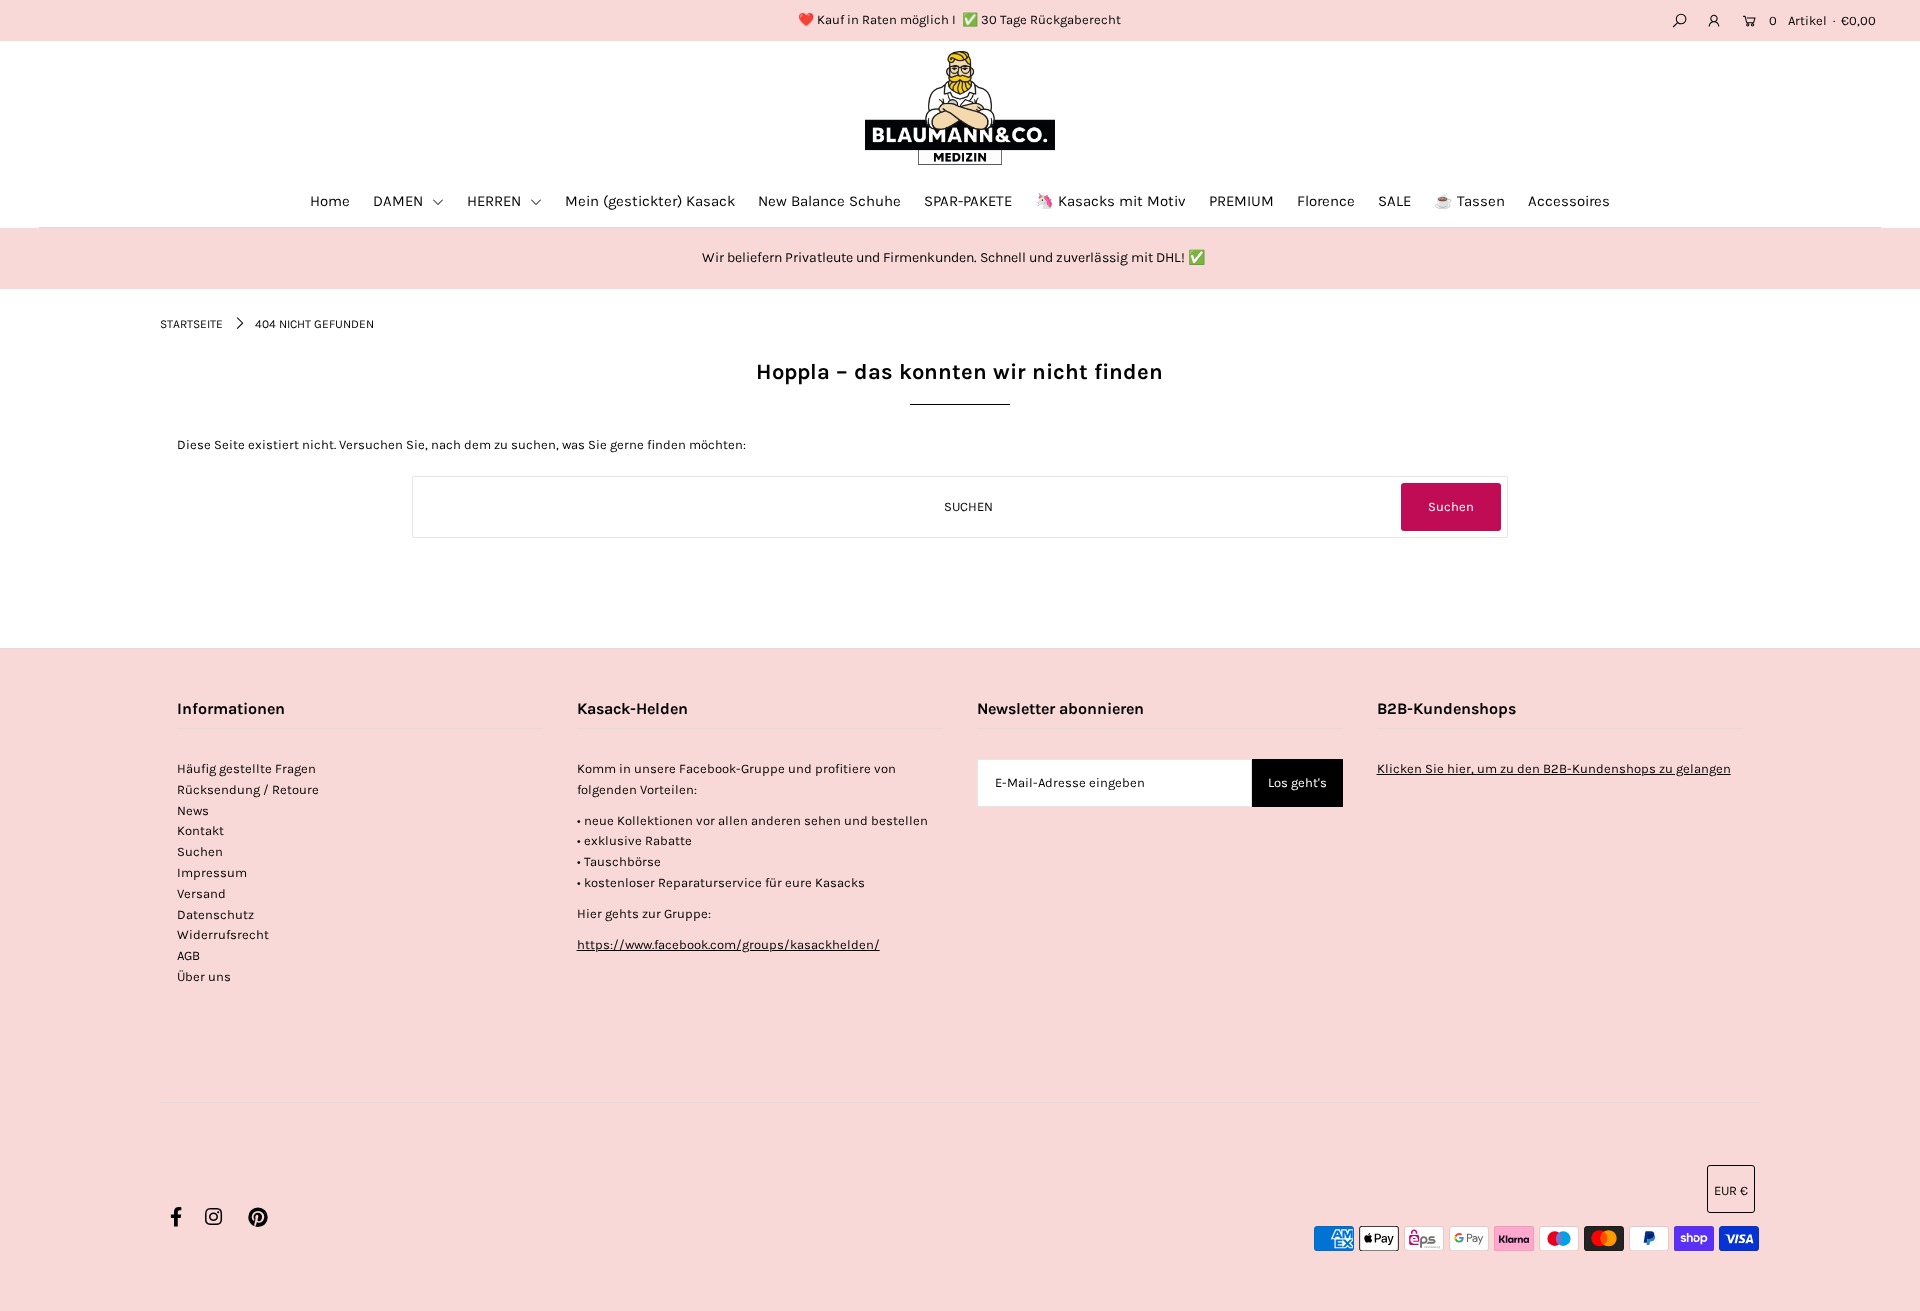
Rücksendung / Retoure (248, 789)
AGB (188, 955)
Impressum (212, 872)
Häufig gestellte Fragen (246, 768)
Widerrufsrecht (223, 934)
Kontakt (200, 830)
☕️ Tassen (1469, 201)
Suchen (200, 851)
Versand (201, 893)
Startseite (191, 324)
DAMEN (400, 201)
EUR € (1731, 1190)
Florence (1326, 201)
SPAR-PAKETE (968, 201)
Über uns (204, 976)
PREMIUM (1241, 201)
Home (330, 201)
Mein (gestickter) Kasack (650, 201)
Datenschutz (215, 914)
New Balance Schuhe (829, 201)
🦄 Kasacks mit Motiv (1110, 201)
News (193, 810)
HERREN (496, 201)
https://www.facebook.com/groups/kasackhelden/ (728, 944)
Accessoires (1569, 201)
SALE (1394, 201)
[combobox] (960, 507)
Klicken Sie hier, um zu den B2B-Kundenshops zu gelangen (1554, 768)
